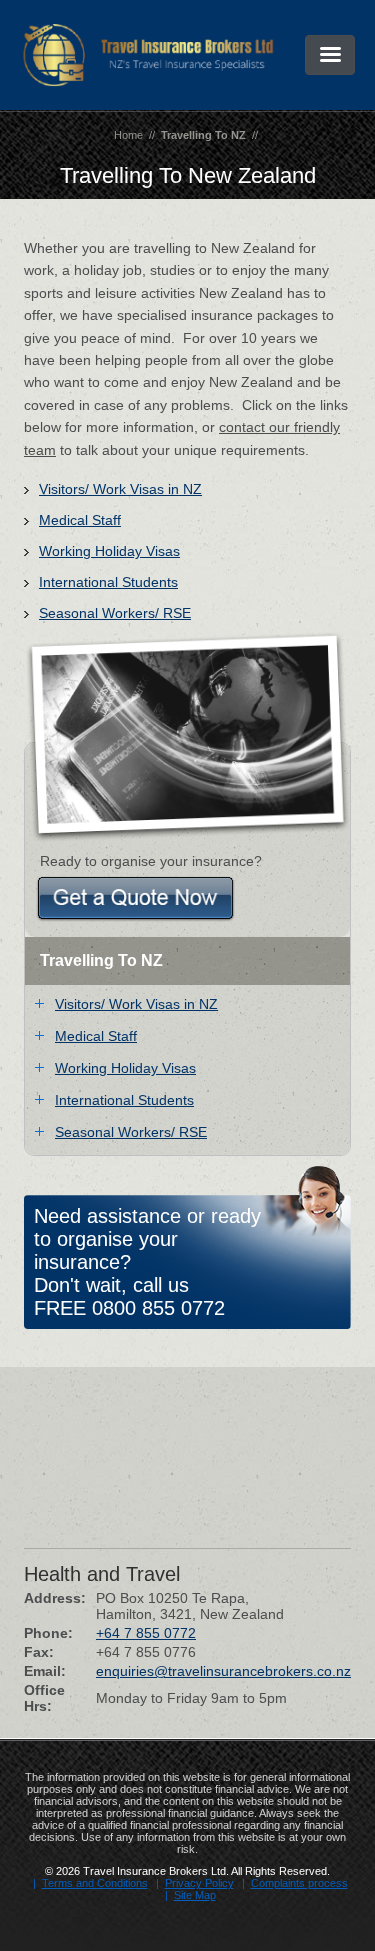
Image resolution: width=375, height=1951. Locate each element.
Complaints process (299, 1883)
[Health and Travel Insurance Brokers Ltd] (147, 82)
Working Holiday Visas (109, 551)
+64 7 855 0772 (146, 1633)
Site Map (195, 1895)
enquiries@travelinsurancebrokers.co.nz (223, 1671)
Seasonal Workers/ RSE (115, 613)
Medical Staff (80, 520)
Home (128, 135)
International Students (108, 582)
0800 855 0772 (158, 1308)
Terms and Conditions (95, 1883)
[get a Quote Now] (135, 898)
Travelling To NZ (203, 135)
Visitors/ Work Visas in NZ (120, 489)
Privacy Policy (199, 1883)
